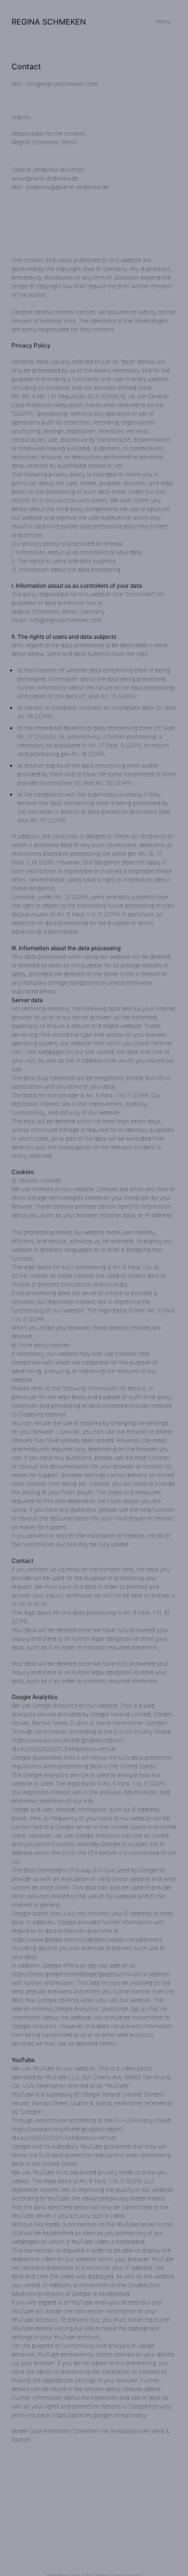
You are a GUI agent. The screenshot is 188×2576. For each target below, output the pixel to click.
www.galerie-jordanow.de (45, 178)
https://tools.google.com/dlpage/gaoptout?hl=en (76, 1974)
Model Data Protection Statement (56, 2431)
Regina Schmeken (49, 22)
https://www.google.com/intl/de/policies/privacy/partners (87, 1939)
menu (163, 21)
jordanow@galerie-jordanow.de (67, 187)
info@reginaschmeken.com (62, 84)
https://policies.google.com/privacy (99, 2415)
